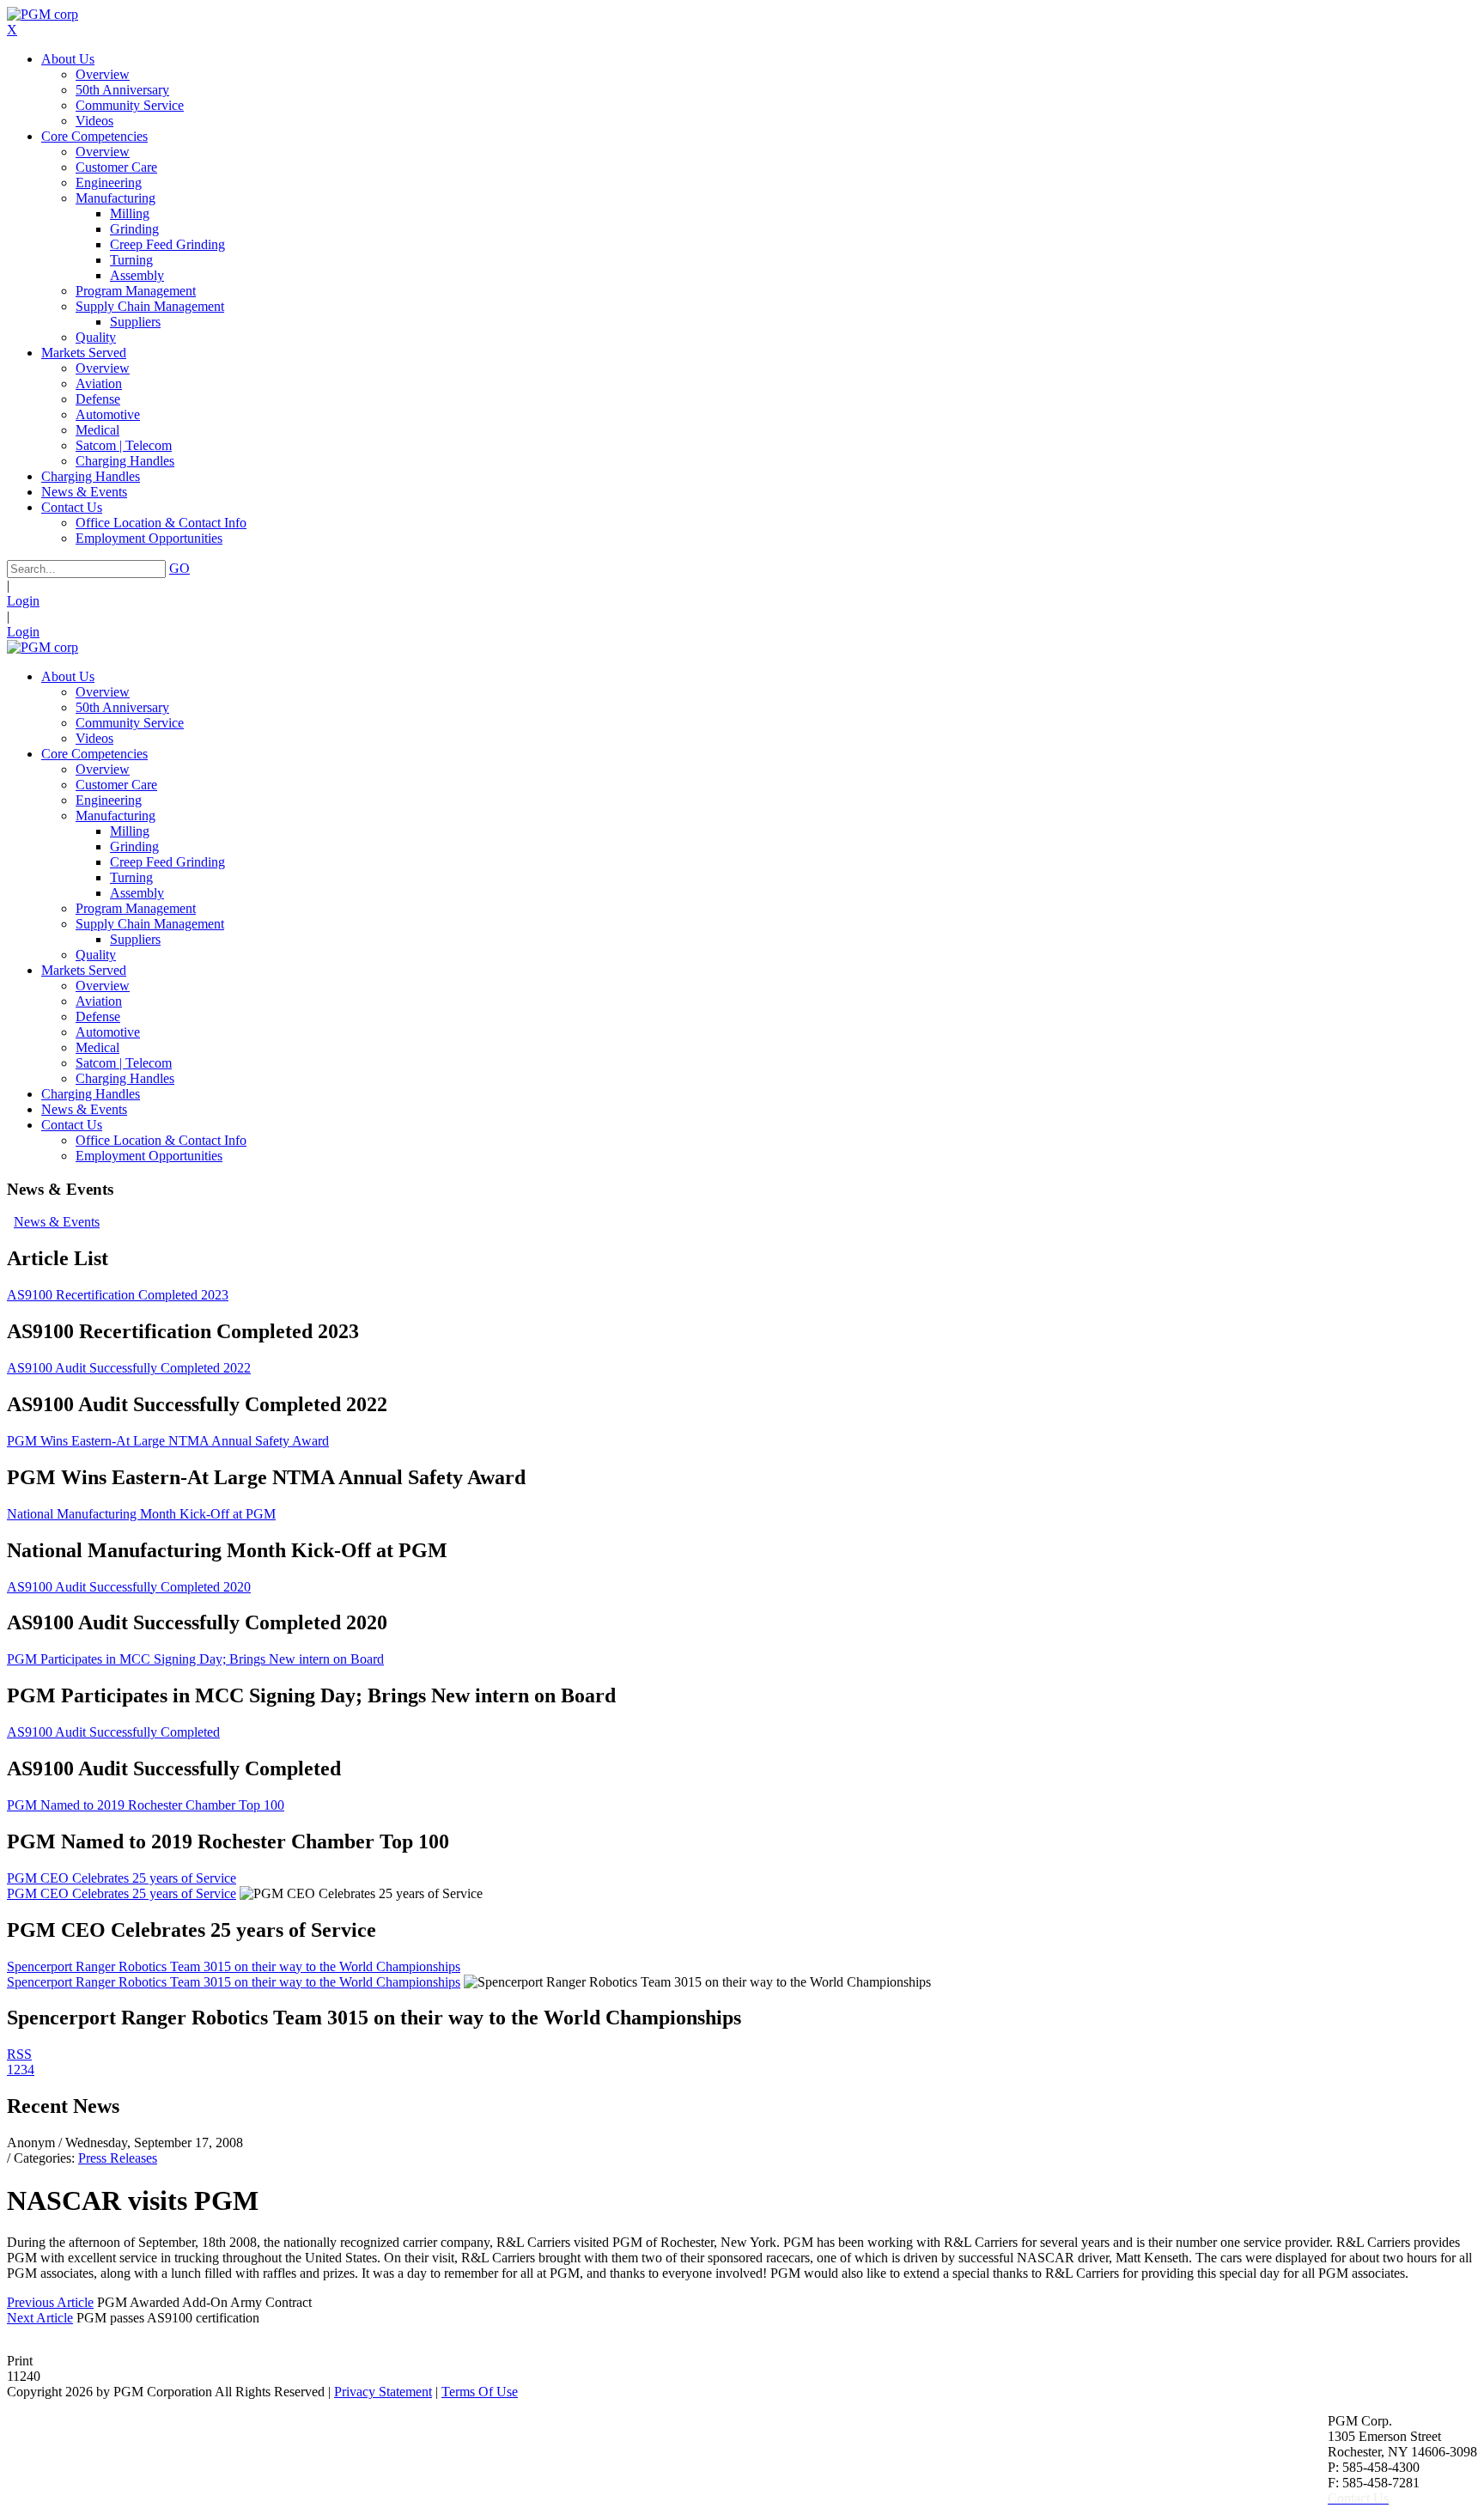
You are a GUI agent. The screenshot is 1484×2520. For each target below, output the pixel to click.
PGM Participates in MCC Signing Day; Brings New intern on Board (195, 1659)
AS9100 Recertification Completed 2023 (118, 1295)
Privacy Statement (383, 2392)
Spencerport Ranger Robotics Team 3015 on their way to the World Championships (234, 1966)
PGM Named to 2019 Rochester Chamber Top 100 (146, 1805)
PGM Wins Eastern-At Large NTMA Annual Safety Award (168, 1441)
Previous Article (50, 2302)
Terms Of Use (480, 2392)
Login (23, 601)
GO (179, 568)
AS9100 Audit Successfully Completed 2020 (129, 1587)
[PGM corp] (43, 14)
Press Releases (118, 2158)
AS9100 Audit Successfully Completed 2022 (129, 1368)
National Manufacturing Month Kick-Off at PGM (141, 1514)
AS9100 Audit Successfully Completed (113, 1732)
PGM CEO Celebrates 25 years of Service (122, 1878)
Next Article (40, 2318)
